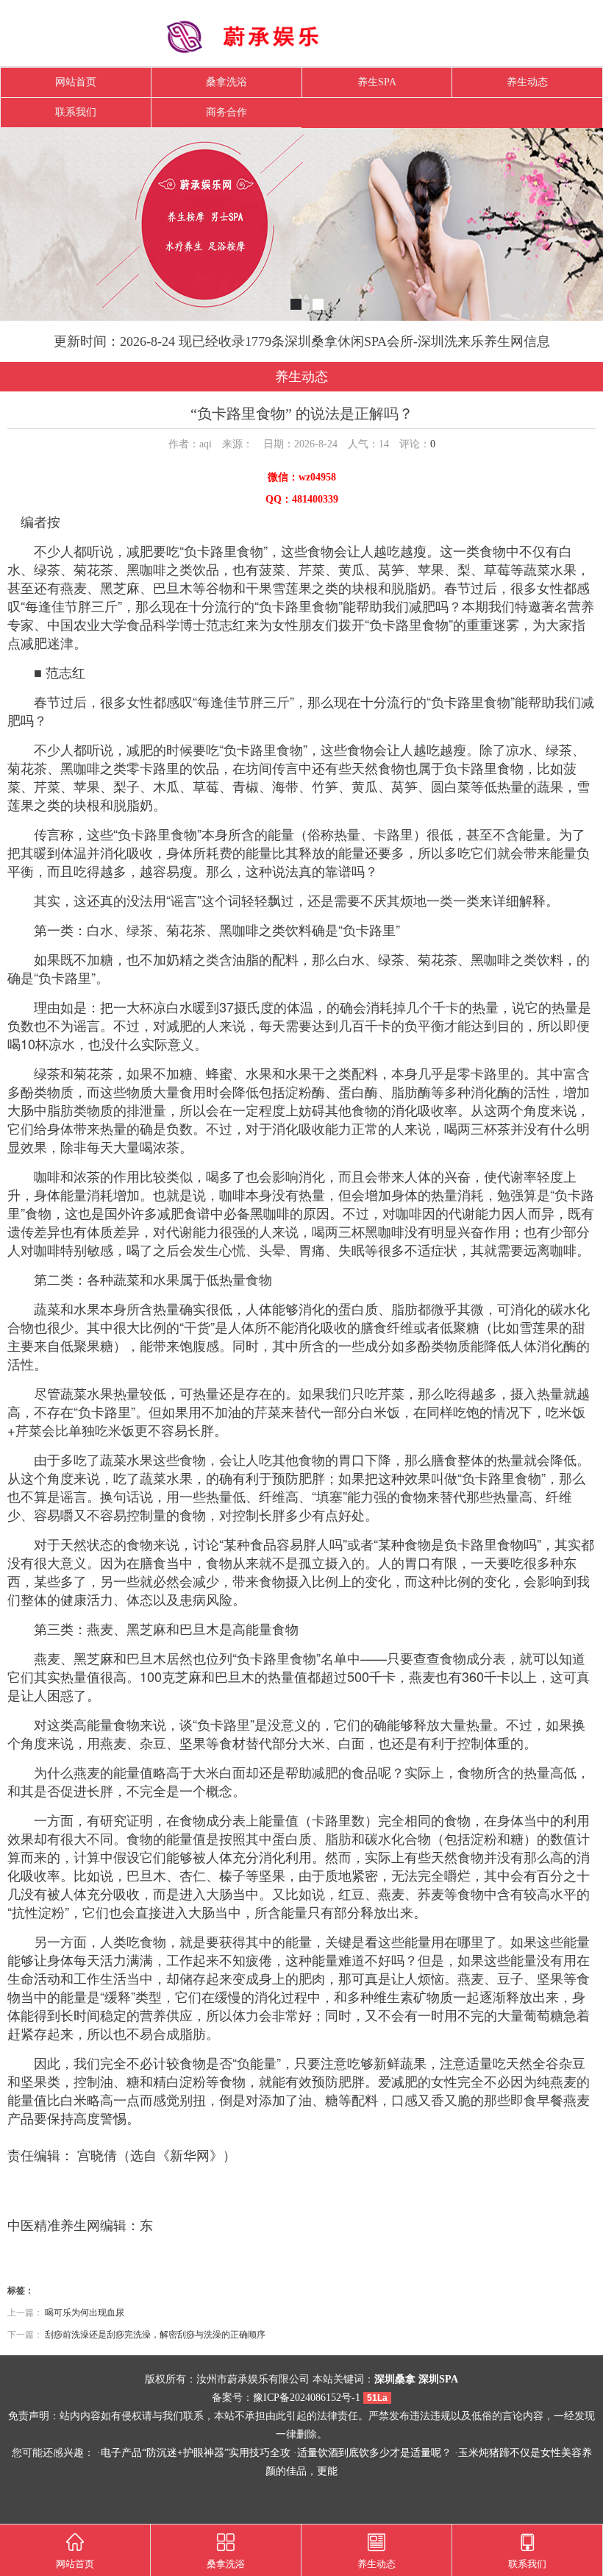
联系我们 (76, 112)
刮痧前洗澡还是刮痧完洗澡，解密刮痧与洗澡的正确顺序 (155, 2335)
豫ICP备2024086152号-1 (307, 2398)
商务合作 (226, 112)
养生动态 (527, 82)
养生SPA (377, 82)
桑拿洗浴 (226, 82)
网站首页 (76, 82)
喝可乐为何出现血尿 (85, 2313)
